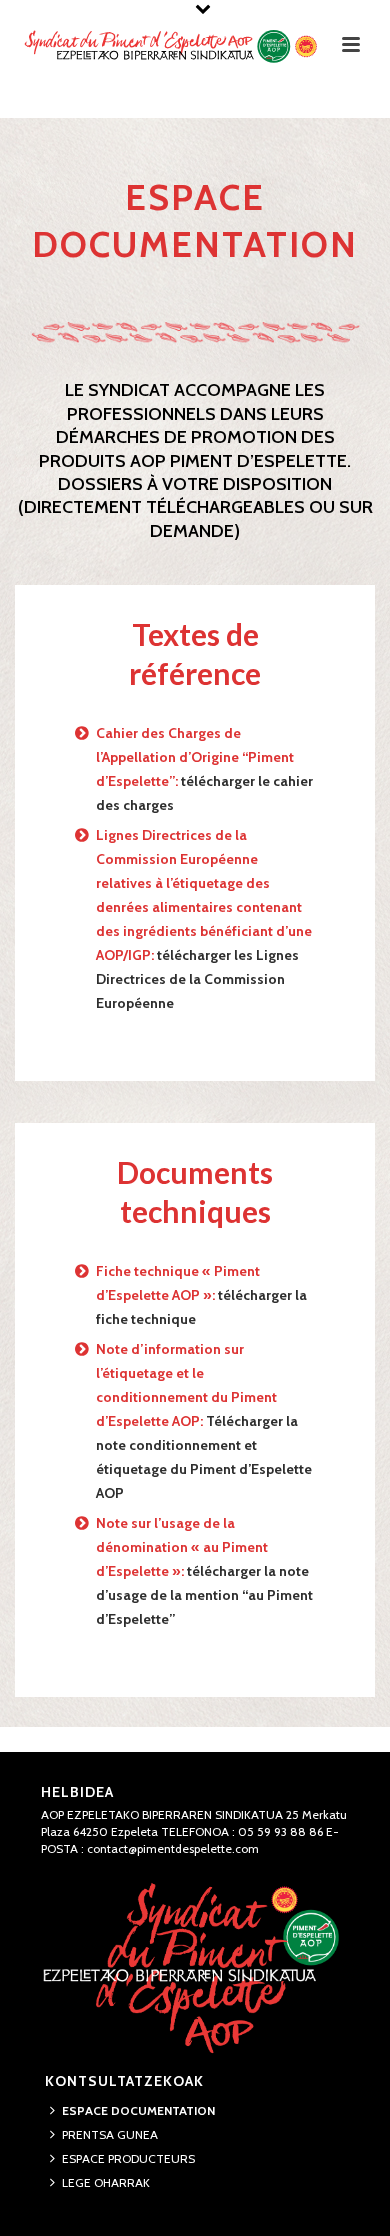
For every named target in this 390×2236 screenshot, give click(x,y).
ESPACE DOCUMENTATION (138, 2110)
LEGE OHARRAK (106, 2182)
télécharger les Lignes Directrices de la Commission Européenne (197, 979)
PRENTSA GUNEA (110, 2134)
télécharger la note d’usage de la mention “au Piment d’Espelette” (204, 1595)
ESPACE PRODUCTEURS (128, 2158)
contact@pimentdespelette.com (173, 1848)
